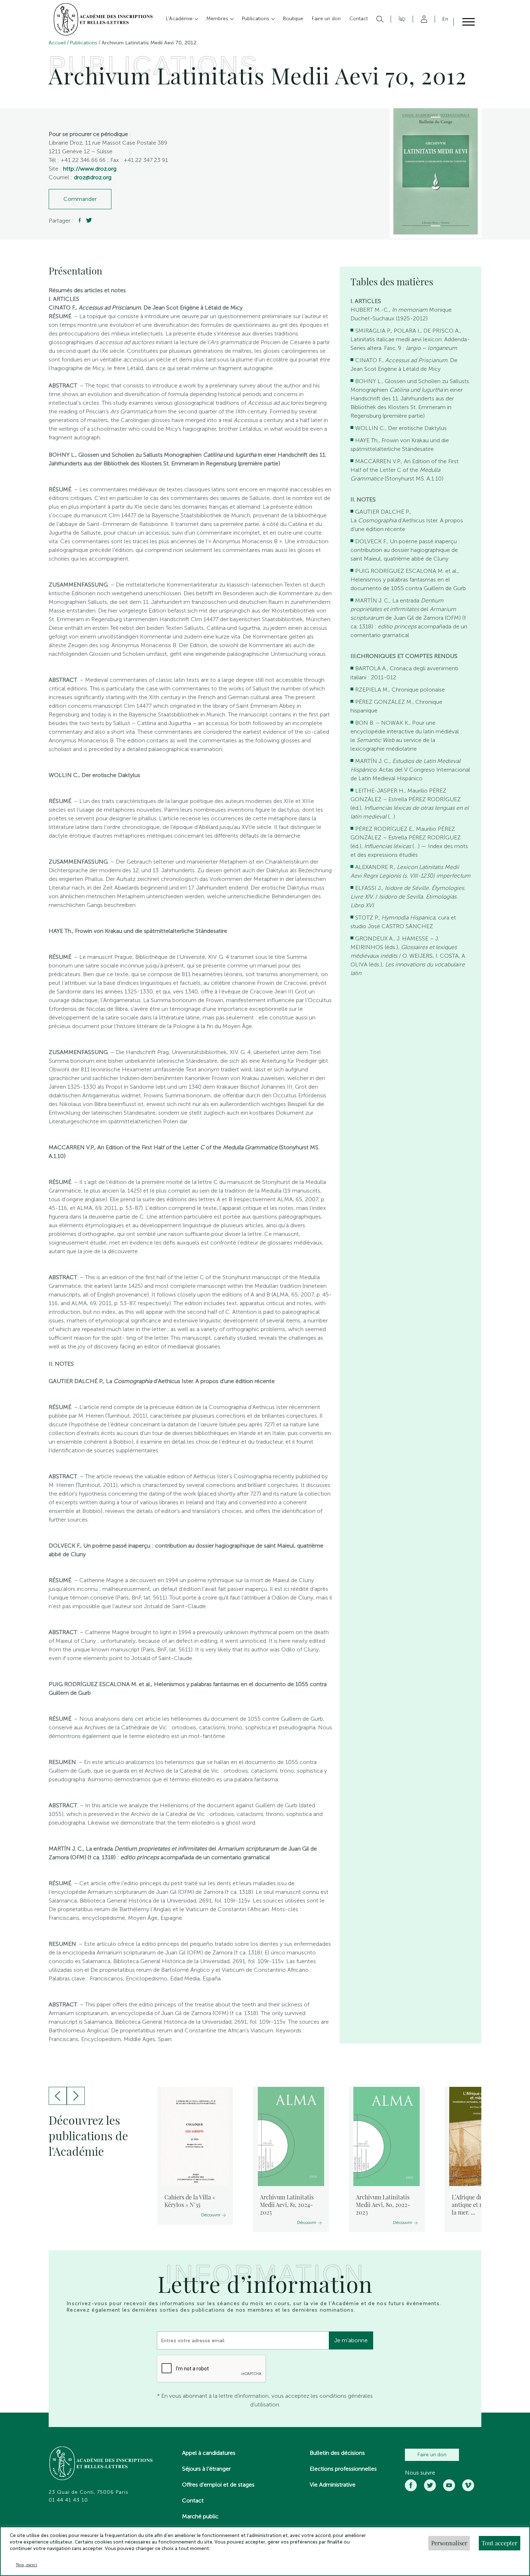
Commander (80, 199)
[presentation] (58, 2096)
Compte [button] (423, 19)
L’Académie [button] (180, 19)
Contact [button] (359, 19)
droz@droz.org (93, 177)
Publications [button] (256, 19)
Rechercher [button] (379, 19)
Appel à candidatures (209, 2453)
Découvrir (211, 2215)
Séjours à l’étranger (206, 2469)
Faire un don (432, 2455)
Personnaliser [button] (449, 2543)
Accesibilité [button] (401, 19)
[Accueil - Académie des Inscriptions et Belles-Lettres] (101, 2464)
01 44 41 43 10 (68, 2500)
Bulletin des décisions (337, 2453)
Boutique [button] (293, 19)
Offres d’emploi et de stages (218, 2485)
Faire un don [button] (326, 19)
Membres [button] (218, 19)
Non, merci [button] (26, 2565)
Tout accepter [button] (500, 2543)
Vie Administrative (333, 2485)
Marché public (200, 2516)
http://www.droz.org (90, 169)
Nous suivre (420, 2473)
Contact (193, 2500)
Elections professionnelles (343, 2469)
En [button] (445, 19)
